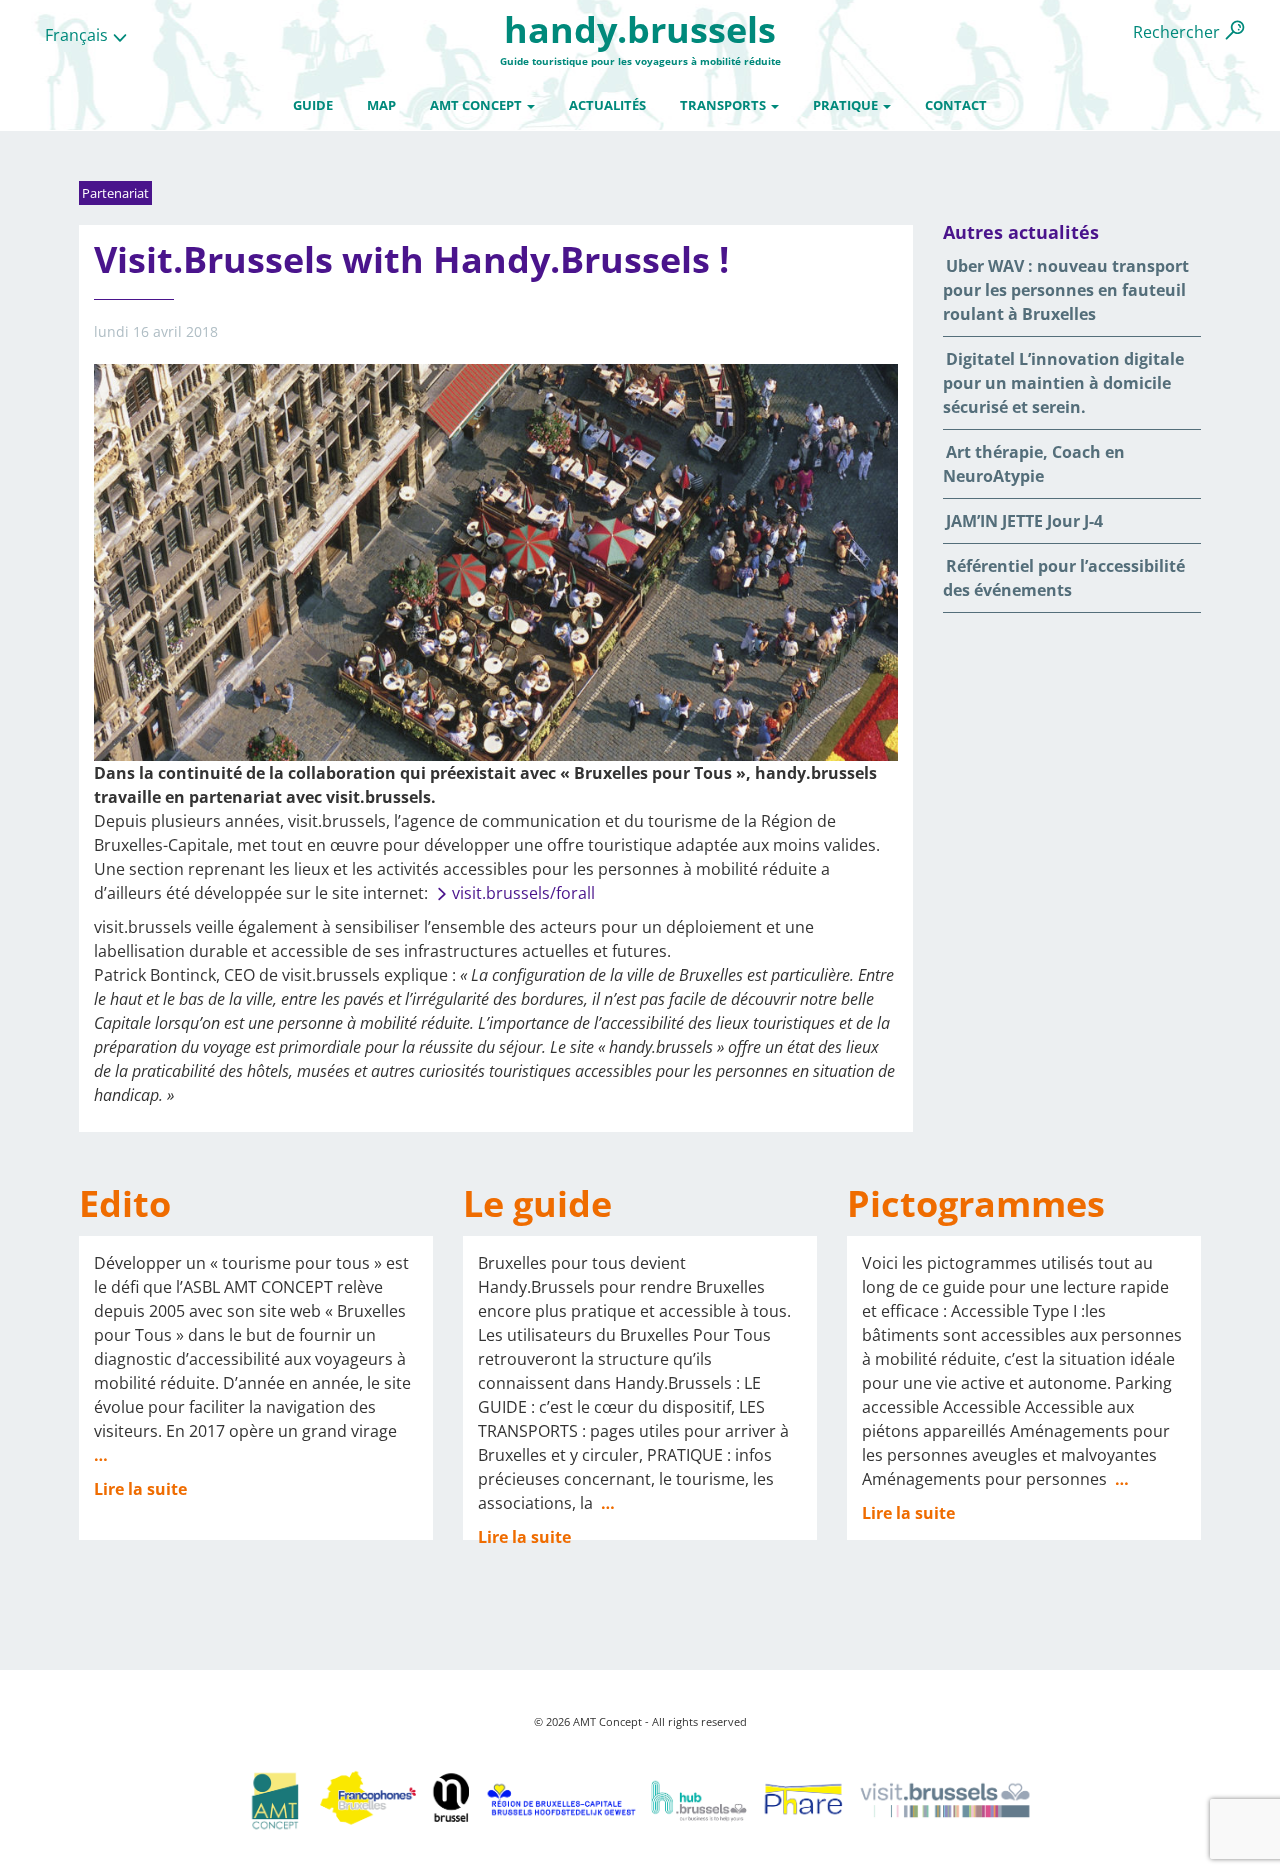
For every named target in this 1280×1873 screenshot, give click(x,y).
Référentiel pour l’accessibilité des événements (1064, 578)
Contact (956, 105)
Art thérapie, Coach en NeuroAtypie (1034, 464)
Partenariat (115, 193)
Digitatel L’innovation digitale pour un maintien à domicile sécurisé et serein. (1063, 383)
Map (381, 105)
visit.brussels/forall (523, 893)
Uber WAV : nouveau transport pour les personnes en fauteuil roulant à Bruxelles (1066, 290)
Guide (313, 105)
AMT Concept (477, 105)
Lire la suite (140, 1489)
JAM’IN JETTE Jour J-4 (1024, 521)
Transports (724, 105)
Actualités (607, 105)
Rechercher (1176, 32)
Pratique (847, 105)
